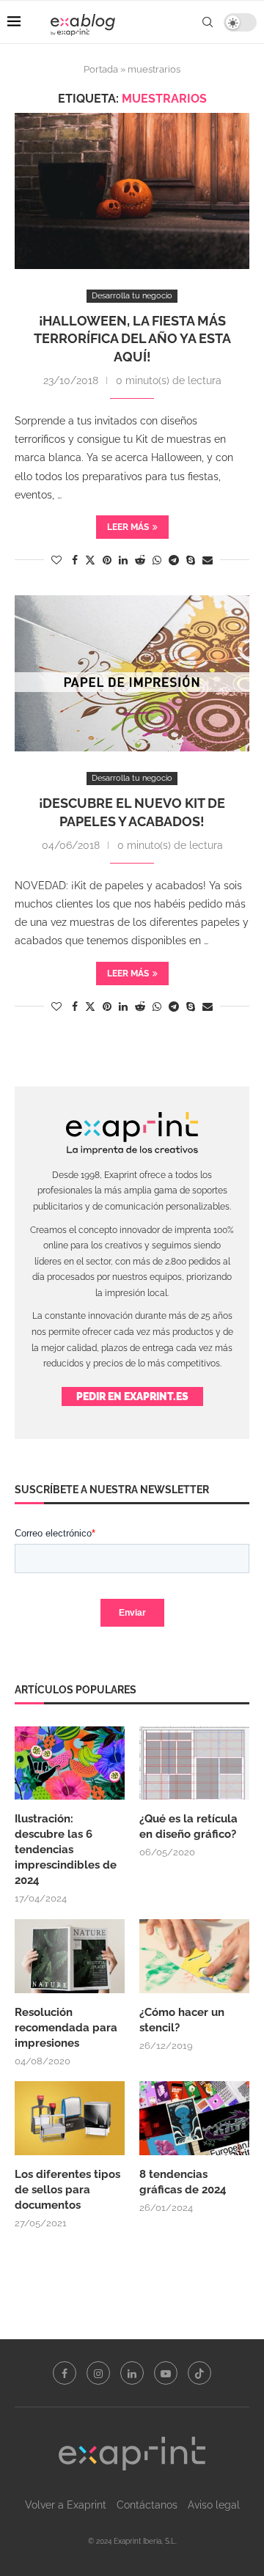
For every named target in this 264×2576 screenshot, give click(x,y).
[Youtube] (166, 2373)
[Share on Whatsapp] (157, 560)
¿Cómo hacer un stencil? (182, 2020)
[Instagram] (98, 2373)
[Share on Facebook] (75, 560)
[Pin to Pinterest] (107, 560)
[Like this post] (56, 560)
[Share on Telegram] (174, 560)
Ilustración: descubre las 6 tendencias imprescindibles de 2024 (66, 1850)
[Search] (208, 22)
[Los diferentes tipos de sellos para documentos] (70, 2118)
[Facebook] (65, 2373)
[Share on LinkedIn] (123, 560)
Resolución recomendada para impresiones (66, 2028)
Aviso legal (214, 2505)
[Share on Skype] (191, 560)
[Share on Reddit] (140, 560)
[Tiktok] (199, 2373)
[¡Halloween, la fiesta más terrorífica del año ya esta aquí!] (132, 191)
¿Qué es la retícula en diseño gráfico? (188, 1826)
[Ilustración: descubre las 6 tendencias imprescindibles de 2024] (70, 1763)
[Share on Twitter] (90, 560)
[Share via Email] (208, 560)
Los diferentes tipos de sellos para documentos (67, 2190)
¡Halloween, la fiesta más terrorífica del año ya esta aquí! (132, 339)
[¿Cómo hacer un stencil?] (194, 1956)
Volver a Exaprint (66, 2505)
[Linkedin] (132, 2373)
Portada (101, 69)
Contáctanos (147, 2505)
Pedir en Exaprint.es (132, 1396)
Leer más (128, 527)
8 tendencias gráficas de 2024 (184, 2182)
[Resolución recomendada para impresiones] (70, 1956)
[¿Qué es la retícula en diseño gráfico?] (194, 1763)
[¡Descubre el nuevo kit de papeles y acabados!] (132, 673)
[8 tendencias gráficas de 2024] (194, 2118)
